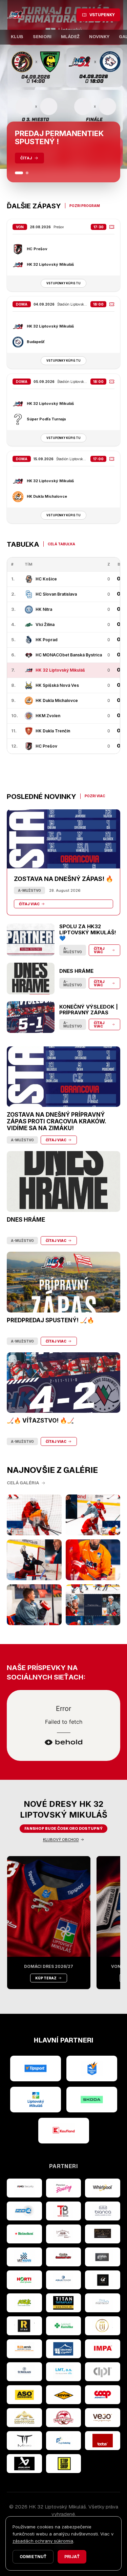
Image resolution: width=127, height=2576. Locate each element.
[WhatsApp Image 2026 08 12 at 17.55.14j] (34, 1560)
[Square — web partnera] (103, 2280)
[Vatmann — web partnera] (24, 2257)
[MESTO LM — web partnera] (36, 2100)
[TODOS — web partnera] (103, 2441)
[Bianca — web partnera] (103, 2211)
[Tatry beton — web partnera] (64, 2211)
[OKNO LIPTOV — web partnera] (64, 2349)
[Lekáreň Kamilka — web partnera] (64, 2326)
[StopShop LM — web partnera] (64, 2464)
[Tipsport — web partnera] (36, 2068)
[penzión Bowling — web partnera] (64, 2188)
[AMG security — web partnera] (24, 2188)
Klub (17, 37)
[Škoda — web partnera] (92, 2100)
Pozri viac (95, 796)
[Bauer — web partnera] (24, 2464)
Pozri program (85, 206)
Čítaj (26, 158)
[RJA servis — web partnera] (24, 2349)
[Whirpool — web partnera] (103, 2188)
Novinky (99, 37)
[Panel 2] (27, 173)
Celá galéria (23, 1483)
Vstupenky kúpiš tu (63, 283)
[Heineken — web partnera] (24, 2234)
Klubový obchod (61, 1840)
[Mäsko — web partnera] (24, 2441)
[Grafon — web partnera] (103, 2257)
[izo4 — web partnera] (24, 2211)
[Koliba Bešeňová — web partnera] (103, 2234)
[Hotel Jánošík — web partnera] (103, 2326)
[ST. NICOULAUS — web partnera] (24, 2372)
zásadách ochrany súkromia (43, 2541)
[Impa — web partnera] (103, 2349)
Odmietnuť (33, 2557)
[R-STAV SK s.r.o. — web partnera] (24, 2326)
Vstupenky (102, 15)
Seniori (42, 37)
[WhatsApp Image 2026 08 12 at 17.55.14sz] (34, 1515)
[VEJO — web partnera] (103, 2418)
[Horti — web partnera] (24, 2280)
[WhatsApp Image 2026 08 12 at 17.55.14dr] (93, 1560)
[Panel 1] (19, 173)
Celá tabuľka (61, 544)
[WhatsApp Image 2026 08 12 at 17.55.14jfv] (93, 1515)
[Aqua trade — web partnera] (64, 2280)
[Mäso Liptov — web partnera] (64, 2418)
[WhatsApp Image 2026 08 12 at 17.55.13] (93, 1605)
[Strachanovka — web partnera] (64, 2234)
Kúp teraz (46, 1978)
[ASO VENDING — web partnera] (24, 2395)
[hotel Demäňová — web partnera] (24, 2418)
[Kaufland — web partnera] (64, 2131)
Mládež (70, 37)
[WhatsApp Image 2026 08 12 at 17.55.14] (34, 1605)
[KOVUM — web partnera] (64, 2395)
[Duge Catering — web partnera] (64, 2441)
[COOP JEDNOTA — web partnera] (103, 2395)
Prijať (72, 2557)
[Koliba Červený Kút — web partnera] (64, 2257)
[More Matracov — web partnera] (103, 2303)
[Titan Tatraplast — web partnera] (64, 2303)
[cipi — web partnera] (103, 2372)
